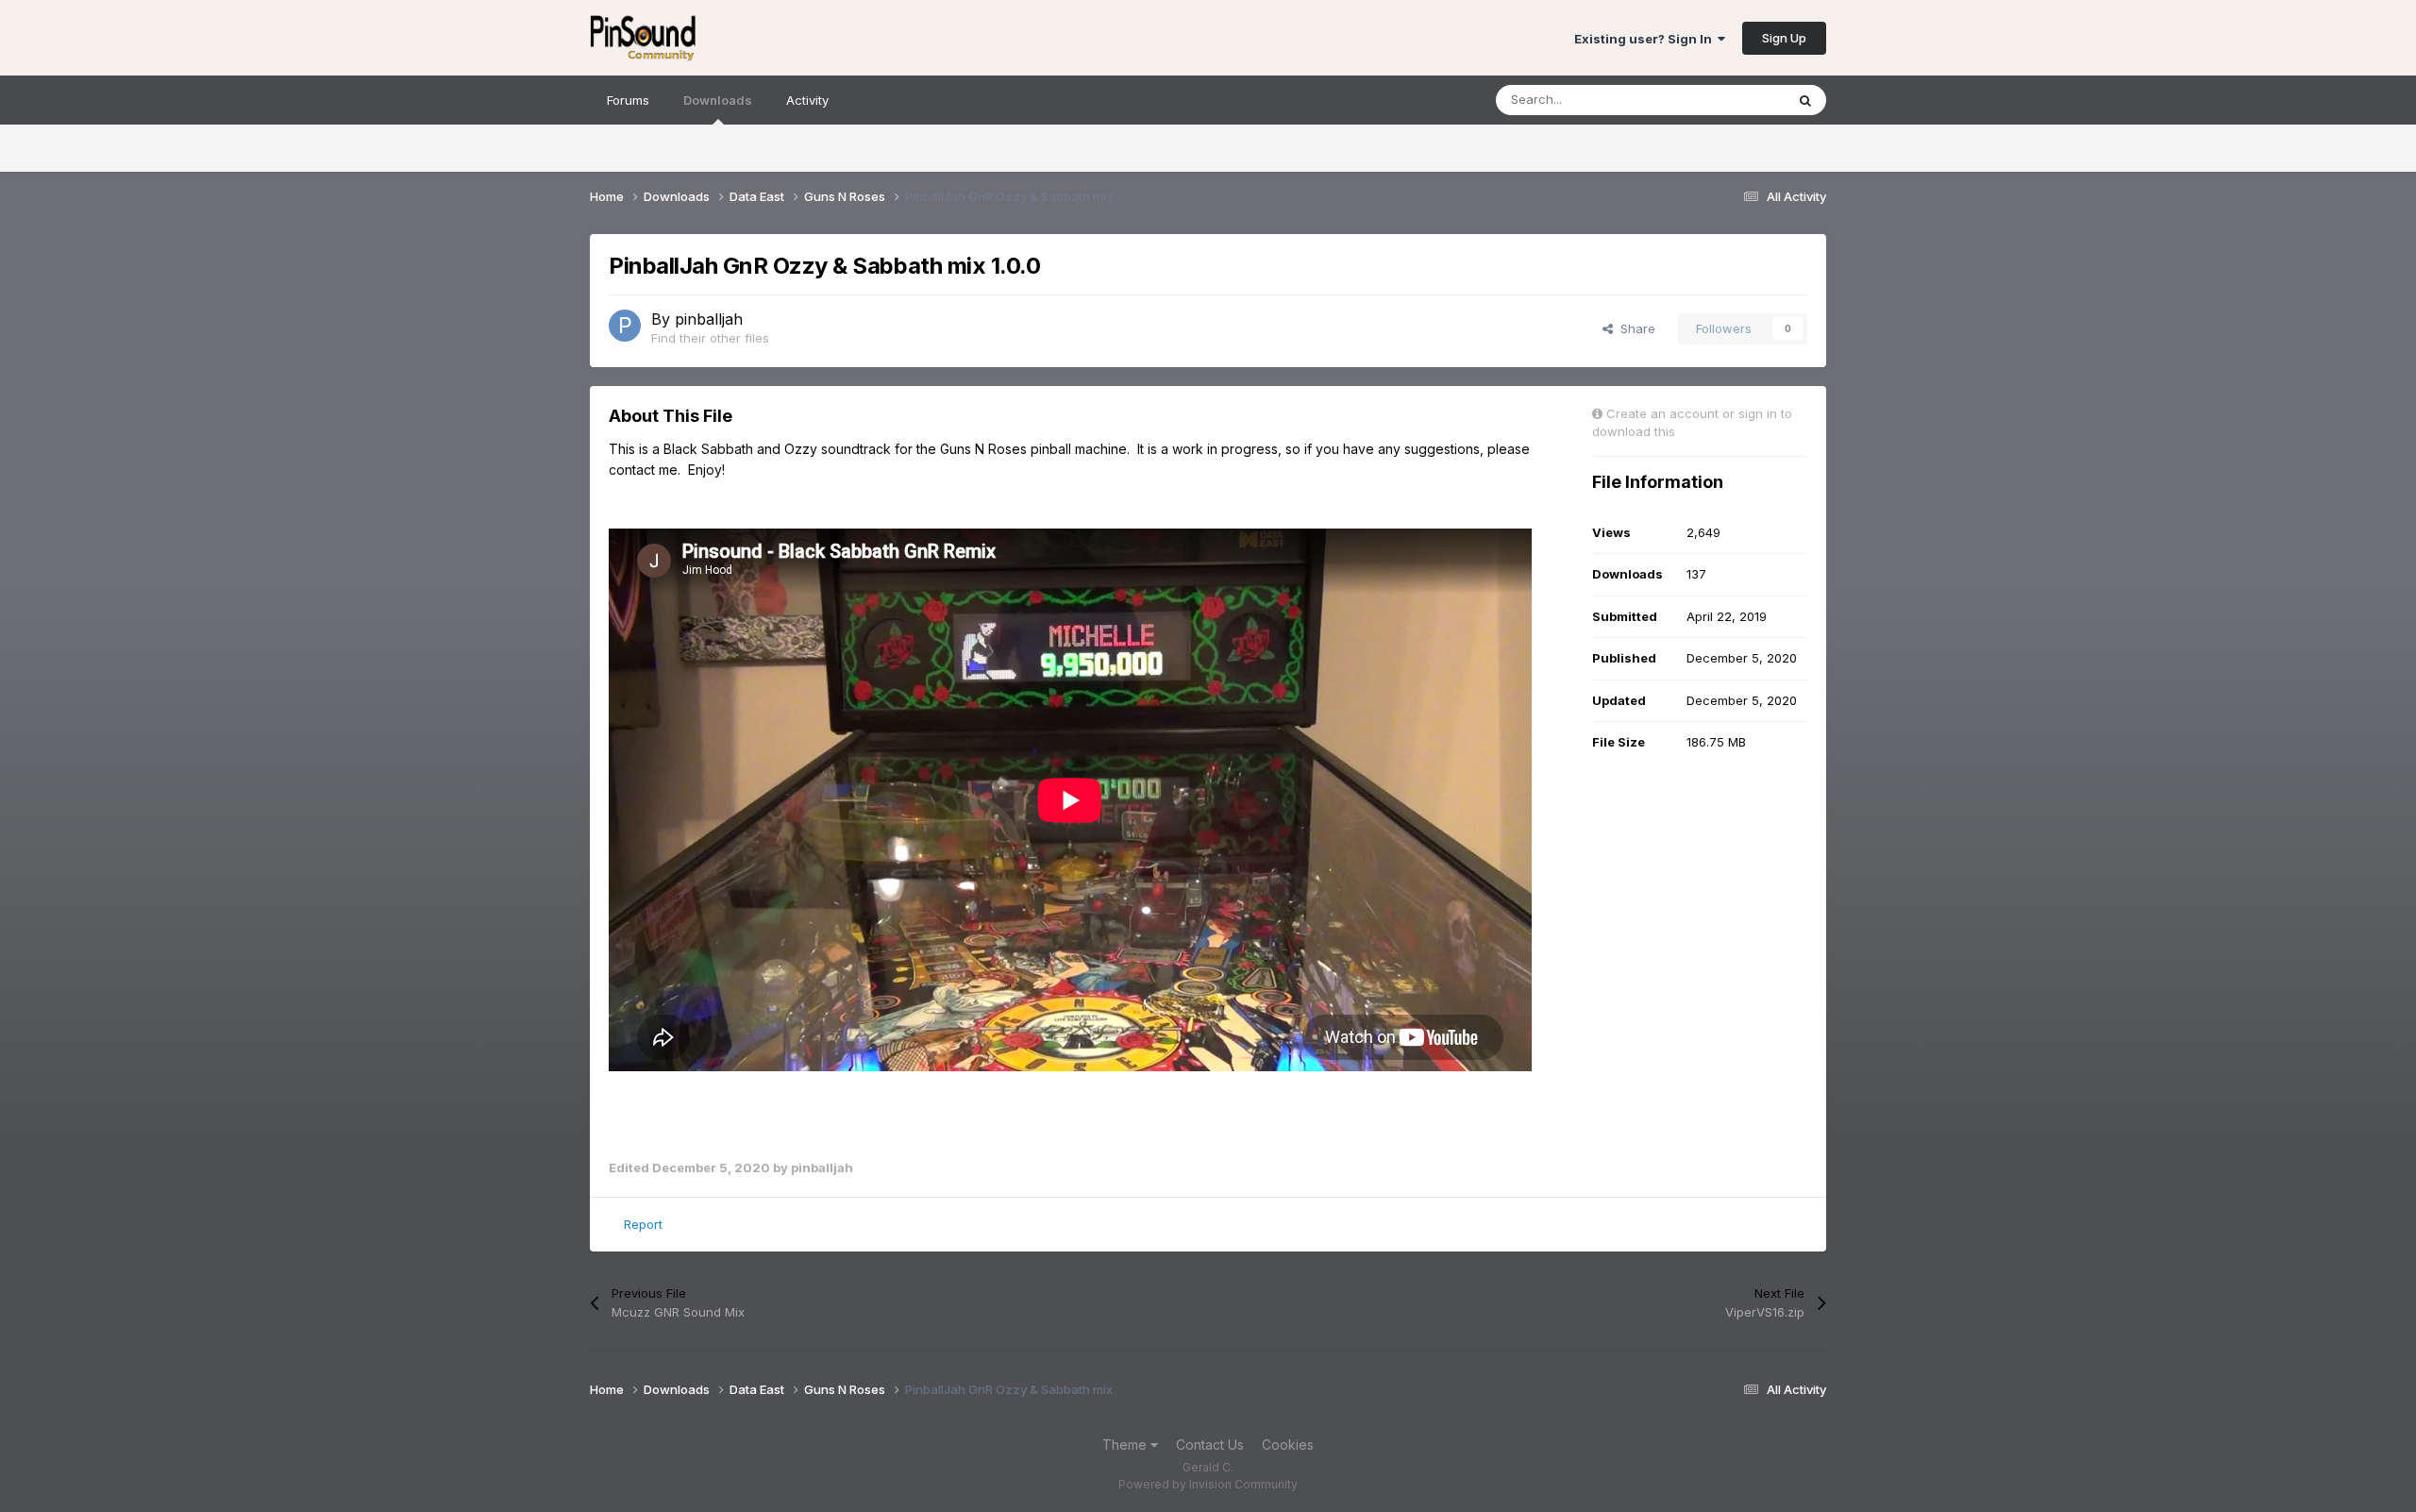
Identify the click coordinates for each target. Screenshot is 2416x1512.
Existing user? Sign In (1646, 39)
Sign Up (1784, 38)
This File (1736, 100)
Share (1634, 328)
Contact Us (1210, 1445)
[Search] (1805, 100)
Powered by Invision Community (1208, 1484)
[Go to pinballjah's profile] (625, 326)
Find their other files (710, 338)
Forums (628, 100)
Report (643, 1224)
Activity (807, 100)
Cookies (1288, 1445)
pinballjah (709, 319)
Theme (1126, 1445)
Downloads (718, 100)
